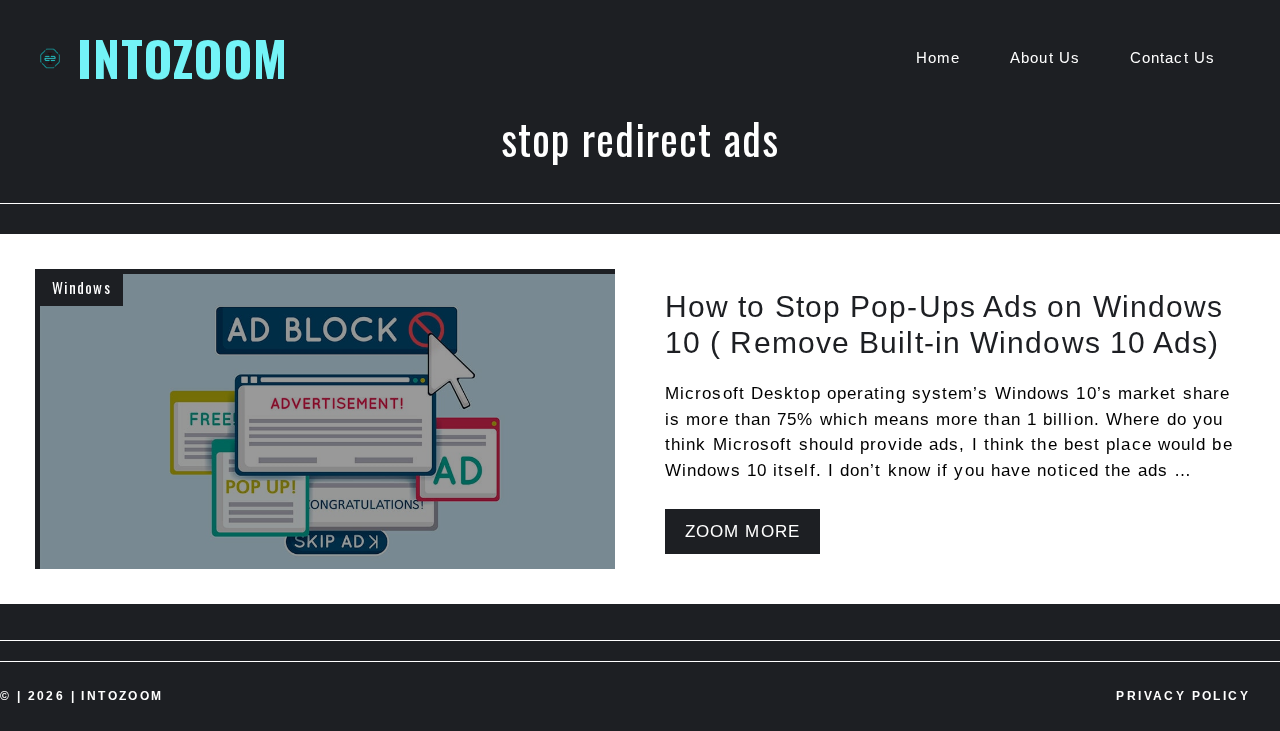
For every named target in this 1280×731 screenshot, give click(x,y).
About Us (1045, 57)
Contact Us (1172, 57)
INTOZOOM (182, 57)
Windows (81, 287)
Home (938, 57)
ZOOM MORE (742, 531)
